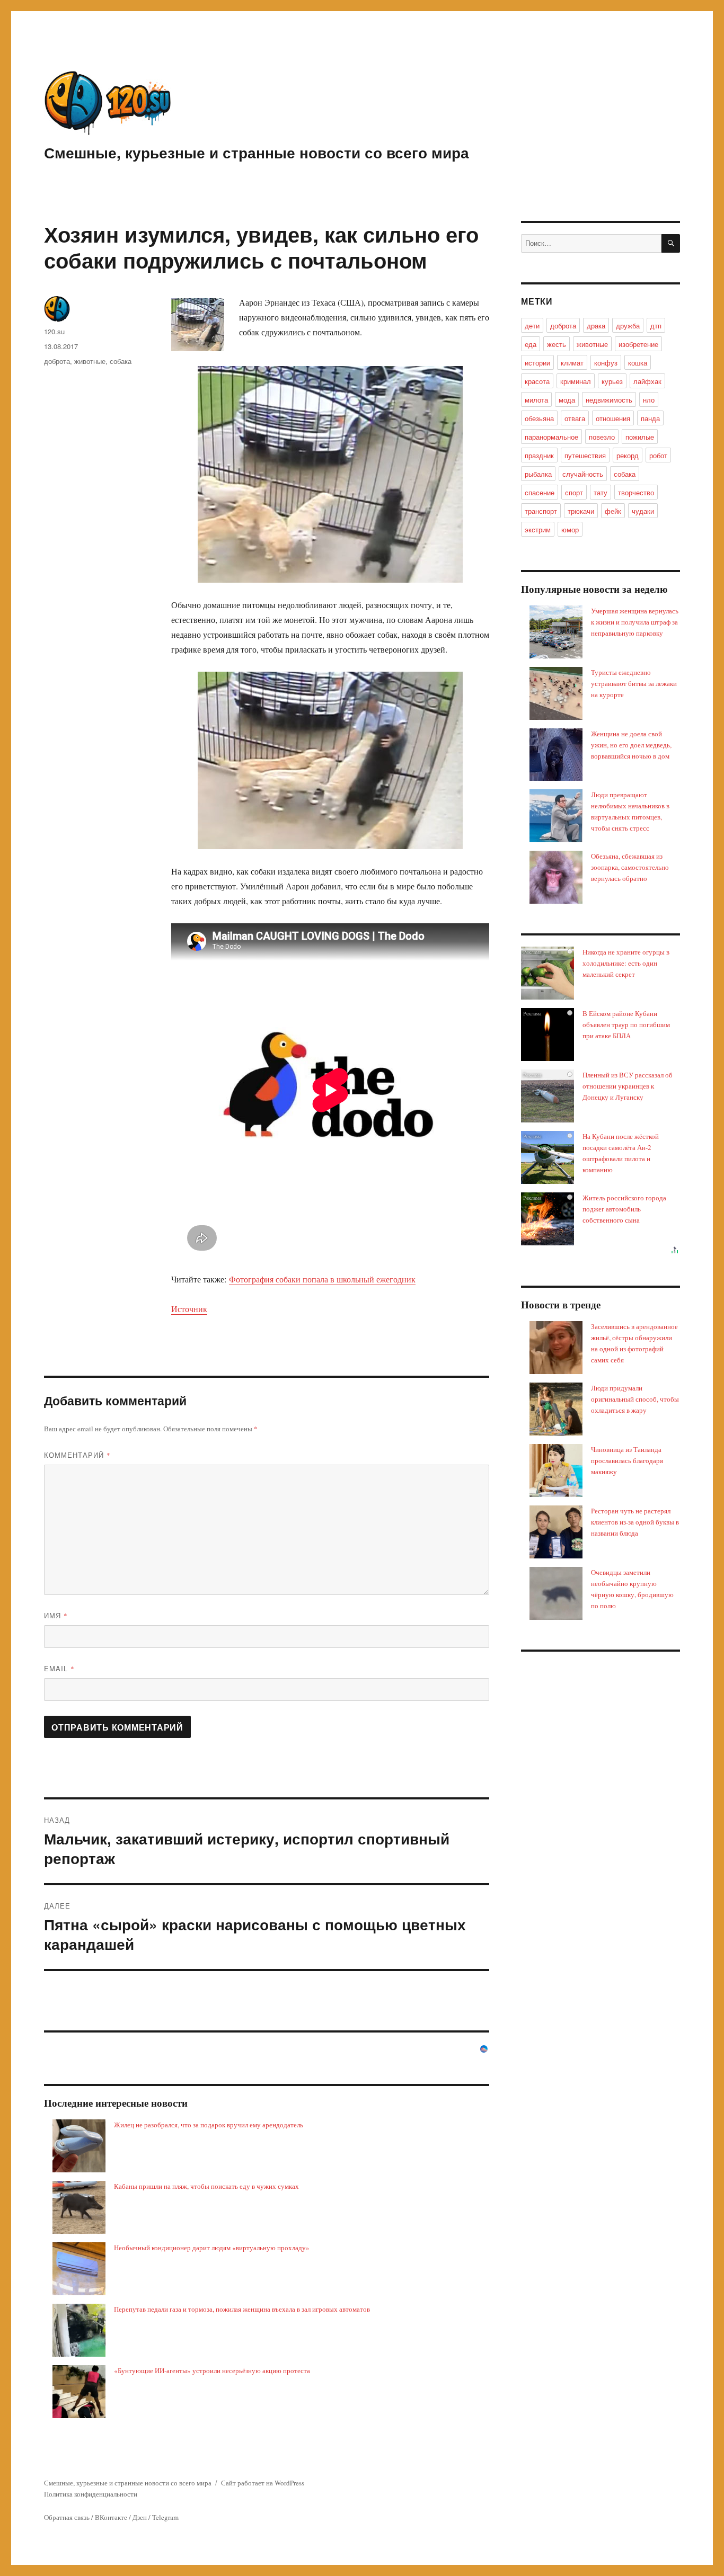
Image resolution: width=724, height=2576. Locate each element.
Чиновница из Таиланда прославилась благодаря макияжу (627, 1460)
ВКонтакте (111, 2517)
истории (537, 363)
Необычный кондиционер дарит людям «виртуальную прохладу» (212, 2248)
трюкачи (581, 511)
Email (59, 1668)
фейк (613, 511)
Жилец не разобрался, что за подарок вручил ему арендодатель (209, 2125)
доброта (57, 361)
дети (532, 326)
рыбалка (538, 474)
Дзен (140, 2517)
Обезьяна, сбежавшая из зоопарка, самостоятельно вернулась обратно (630, 867)
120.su (54, 331)
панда (650, 418)
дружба (628, 326)
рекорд (628, 455)
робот (658, 455)
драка (596, 326)
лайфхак (647, 381)
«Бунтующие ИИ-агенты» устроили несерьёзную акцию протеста (212, 2370)
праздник (539, 455)
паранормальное (551, 437)
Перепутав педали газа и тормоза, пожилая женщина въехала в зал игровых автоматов (242, 2309)
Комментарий (77, 1455)
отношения (613, 418)
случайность (583, 474)
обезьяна (539, 418)
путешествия (585, 455)
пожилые (640, 437)
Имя (56, 1615)
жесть (557, 344)
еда (531, 344)
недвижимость (609, 400)
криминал (576, 381)
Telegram (165, 2517)
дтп (656, 326)
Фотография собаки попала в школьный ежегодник (322, 1279)
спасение (540, 492)
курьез (612, 381)
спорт (574, 492)
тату (601, 492)
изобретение (638, 344)
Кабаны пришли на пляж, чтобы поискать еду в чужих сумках (206, 2186)
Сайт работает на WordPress (263, 2483)
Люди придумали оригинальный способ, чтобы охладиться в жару (635, 1399)
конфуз (606, 363)
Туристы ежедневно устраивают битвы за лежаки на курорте (634, 683)
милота (536, 400)
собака (121, 361)
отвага (575, 418)
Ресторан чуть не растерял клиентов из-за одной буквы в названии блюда (635, 1522)
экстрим (538, 529)
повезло (602, 437)
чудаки (643, 511)
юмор (570, 529)
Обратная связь (67, 2517)
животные (90, 361)
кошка (638, 363)
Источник (189, 1309)
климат (572, 363)
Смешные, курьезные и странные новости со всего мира (257, 152)
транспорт (541, 511)
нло (649, 400)
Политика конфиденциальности (91, 2494)
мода (567, 400)
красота (537, 381)
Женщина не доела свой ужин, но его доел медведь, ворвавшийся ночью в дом (631, 745)
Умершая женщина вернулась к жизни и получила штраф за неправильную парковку (635, 622)
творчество (636, 492)
